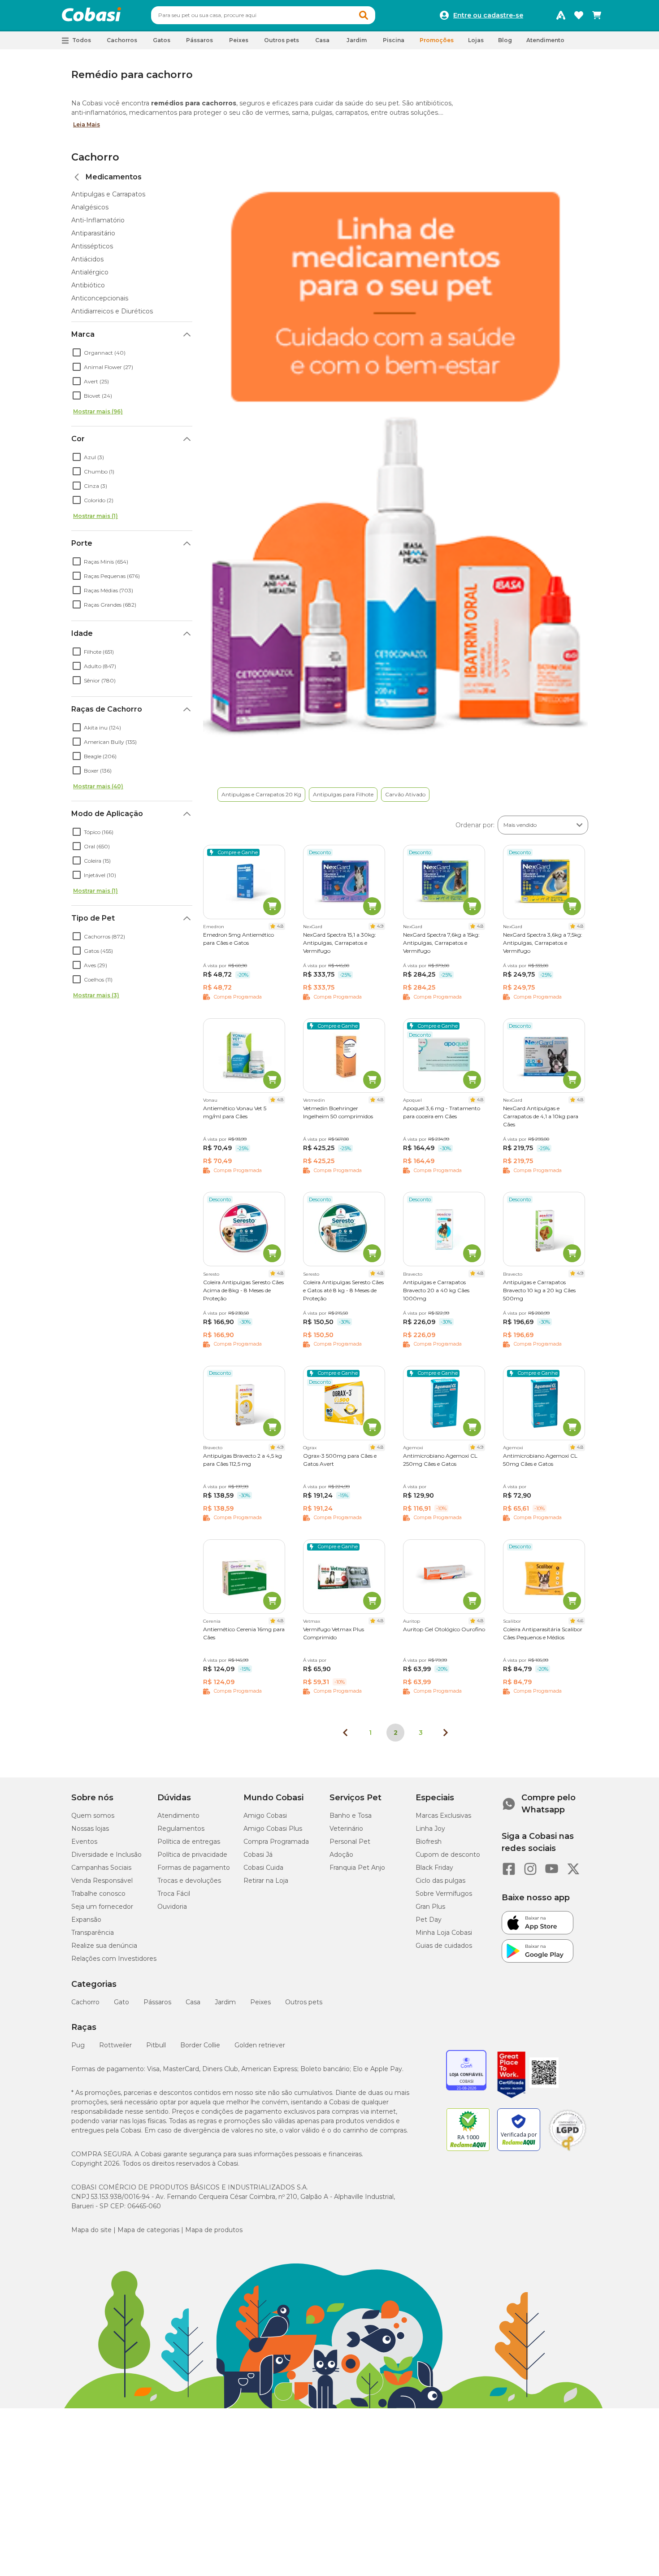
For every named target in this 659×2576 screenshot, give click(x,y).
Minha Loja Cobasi (444, 1933)
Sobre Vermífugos (444, 1894)
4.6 (580, 1621)
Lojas (476, 40)
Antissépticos (92, 246)
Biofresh (429, 1842)
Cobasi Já (258, 1855)
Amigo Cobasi (265, 1816)
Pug (78, 2045)
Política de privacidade (192, 1855)
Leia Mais (87, 124)
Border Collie (200, 2045)
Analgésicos (90, 207)
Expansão (86, 1920)
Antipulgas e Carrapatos (108, 194)
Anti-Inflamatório (98, 220)
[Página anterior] (345, 1733)
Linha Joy (430, 1829)
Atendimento (545, 40)
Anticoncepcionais (100, 298)
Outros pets (304, 2002)
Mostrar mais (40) (98, 786)
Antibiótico (88, 285)
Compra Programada (276, 1842)
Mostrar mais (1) (95, 516)
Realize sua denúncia (104, 1946)
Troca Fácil (174, 1894)
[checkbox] (77, 352)
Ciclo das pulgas (440, 1881)
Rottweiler (115, 2045)
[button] (364, 15)
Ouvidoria (172, 1907)
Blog (505, 40)
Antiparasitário (93, 233)
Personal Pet (350, 1842)
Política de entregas (189, 1842)
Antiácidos (87, 259)
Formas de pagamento (194, 1868)
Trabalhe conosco (98, 1894)
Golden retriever (260, 2045)
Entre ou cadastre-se (488, 15)
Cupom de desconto (448, 1855)
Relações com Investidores (114, 1959)
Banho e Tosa (351, 1816)
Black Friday (434, 1868)
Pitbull (156, 2045)
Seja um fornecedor (102, 1907)
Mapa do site (91, 2230)
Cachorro (95, 157)
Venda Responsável (102, 1881)
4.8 (280, 926)
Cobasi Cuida (263, 1868)
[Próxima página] (446, 1733)
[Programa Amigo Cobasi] (561, 15)
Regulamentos (181, 1829)
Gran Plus (430, 1907)
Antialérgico (90, 272)
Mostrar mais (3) (96, 995)
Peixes (260, 2002)
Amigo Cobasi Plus (273, 1829)
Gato (121, 2002)
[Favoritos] (579, 15)
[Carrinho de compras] (597, 15)
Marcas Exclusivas (443, 1816)
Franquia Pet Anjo (357, 1868)
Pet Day (429, 1920)
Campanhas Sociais (101, 1868)
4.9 (380, 926)
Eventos (84, 1842)
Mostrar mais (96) (98, 411)
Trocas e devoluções (189, 1881)
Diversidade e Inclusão (106, 1855)
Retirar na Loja (266, 1881)
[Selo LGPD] (568, 2151)
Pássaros (157, 2002)
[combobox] (263, 15)
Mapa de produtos (214, 2230)
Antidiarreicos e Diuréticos (112, 311)
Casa (193, 2002)
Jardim (225, 2002)
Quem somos (93, 1816)
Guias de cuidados (444, 1946)
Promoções (437, 40)
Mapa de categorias (148, 2230)
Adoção (341, 1855)
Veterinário (346, 1829)
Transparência (93, 1933)
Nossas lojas (90, 1829)
